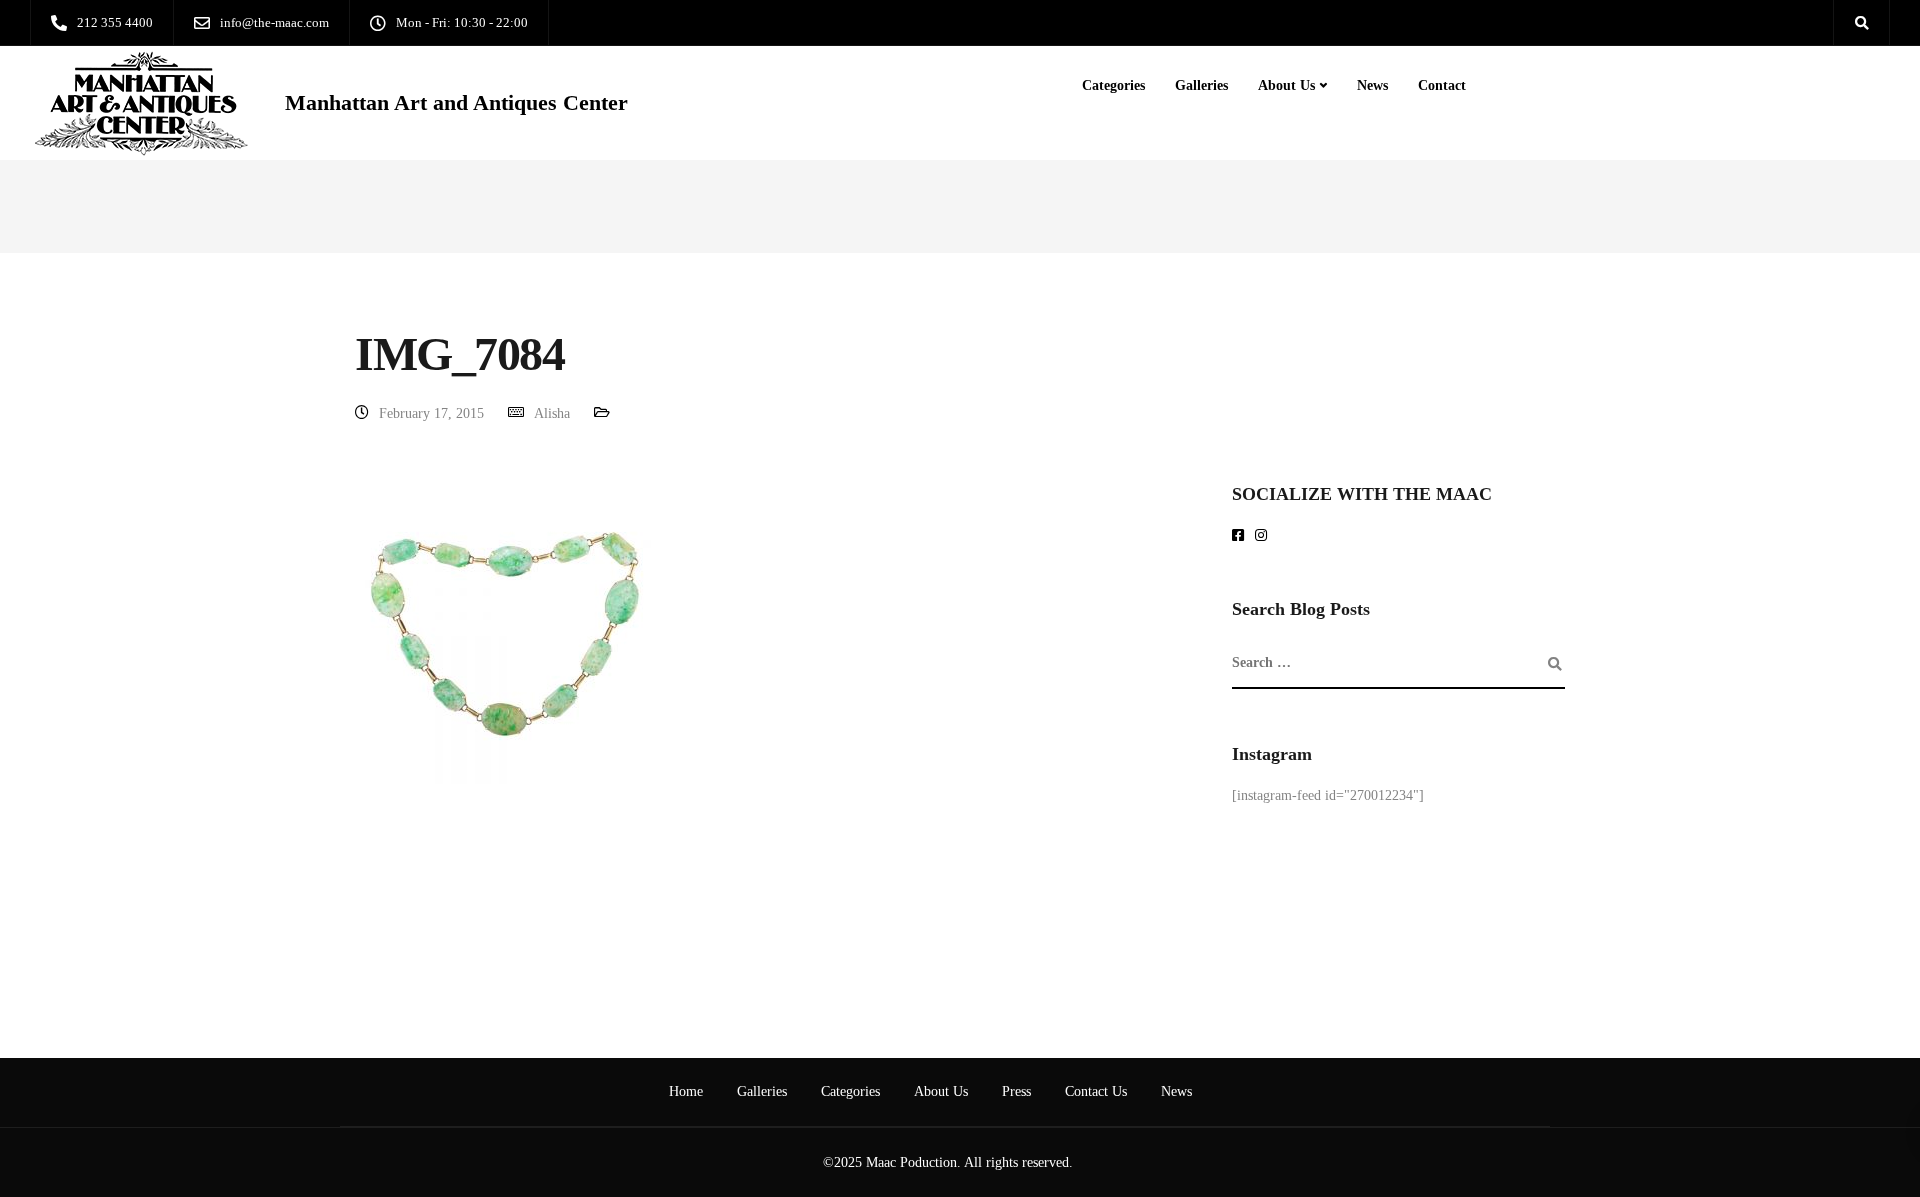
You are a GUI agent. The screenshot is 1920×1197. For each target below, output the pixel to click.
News (1372, 85)
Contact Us (1096, 1091)
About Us (1286, 85)
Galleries (1201, 85)
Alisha (552, 413)
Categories (1113, 85)
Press (1016, 1091)
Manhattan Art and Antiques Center (456, 103)
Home (686, 1091)
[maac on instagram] (1264, 536)
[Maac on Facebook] (1241, 536)
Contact (1442, 85)
